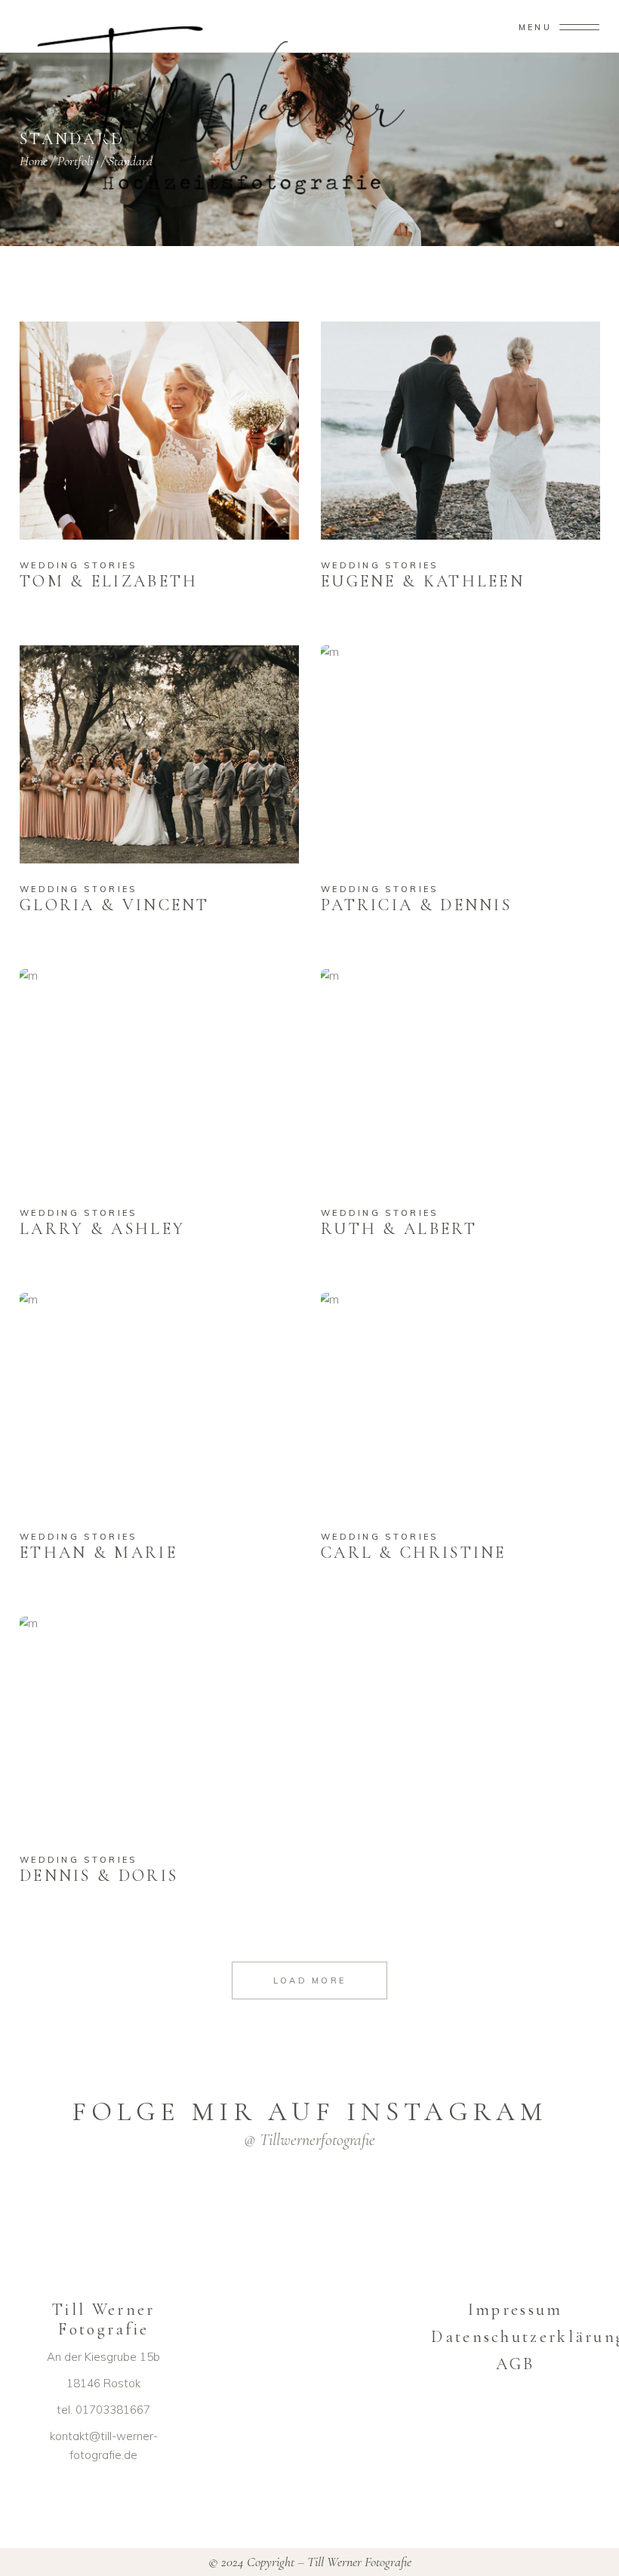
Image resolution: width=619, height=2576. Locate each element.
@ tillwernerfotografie (309, 2140)
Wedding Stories (79, 565)
